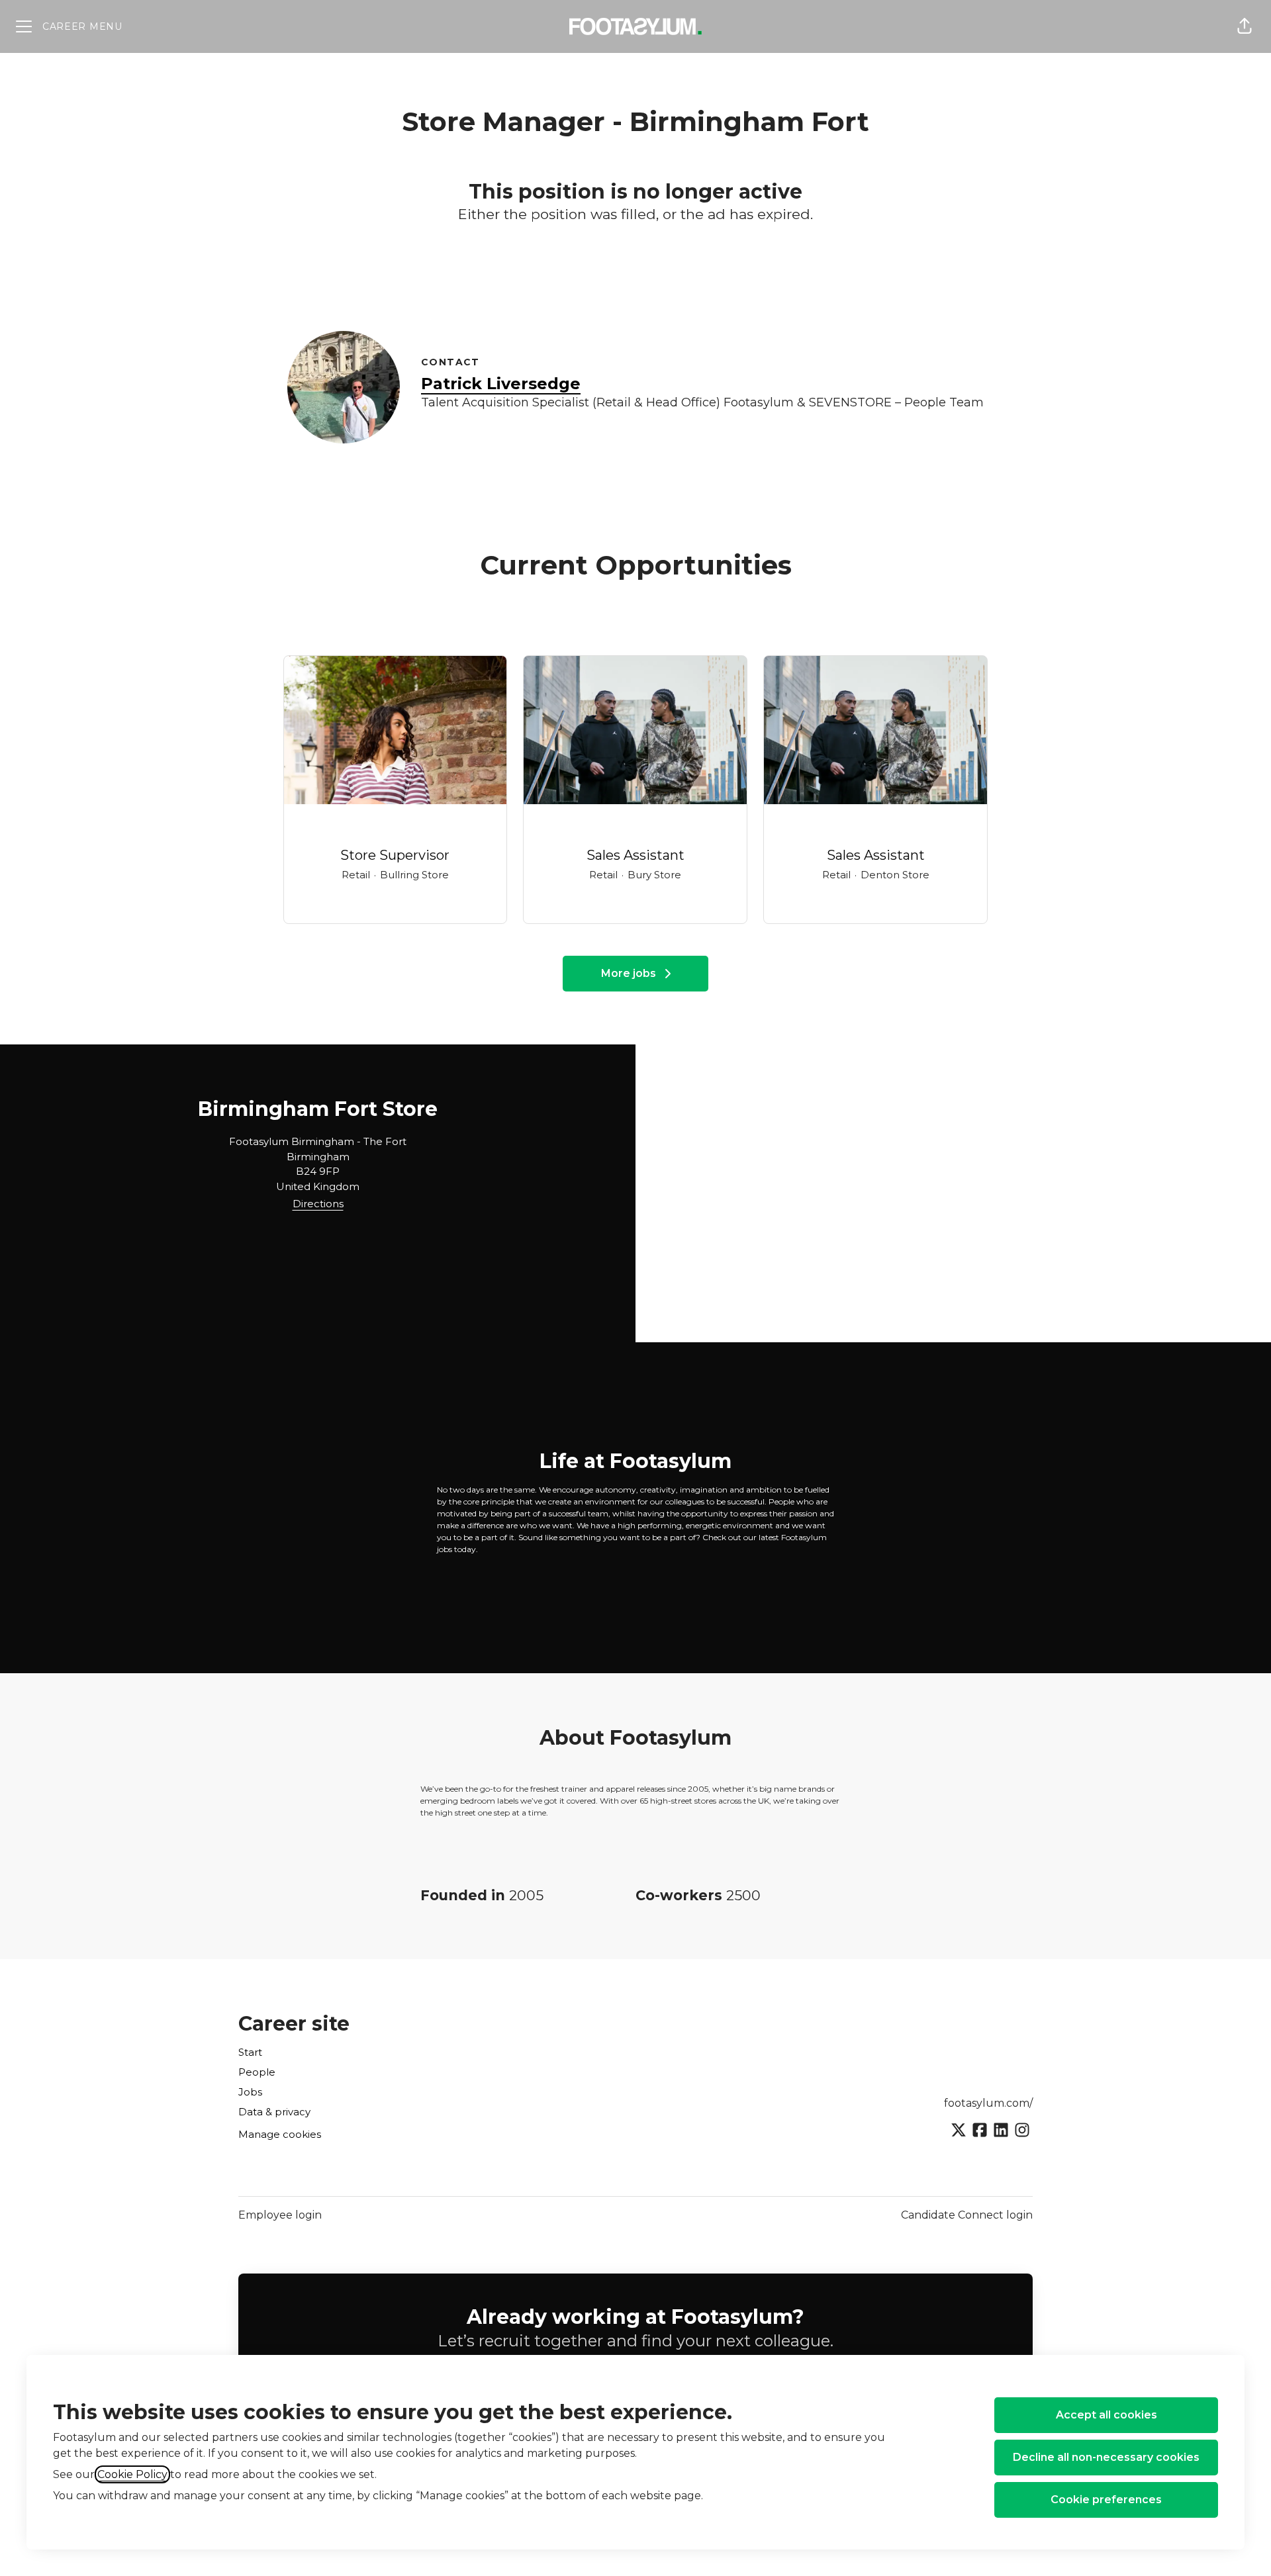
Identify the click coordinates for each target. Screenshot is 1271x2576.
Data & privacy (274, 2112)
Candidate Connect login (967, 2215)
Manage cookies (280, 2134)
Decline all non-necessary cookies (1106, 2457)
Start (250, 2052)
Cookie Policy (132, 2474)
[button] (1245, 26)
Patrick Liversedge (501, 384)
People (257, 2072)
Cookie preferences (1106, 2500)
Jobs (250, 2092)
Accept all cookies (1106, 2415)
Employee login (280, 2215)
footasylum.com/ (988, 2103)
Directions (318, 1204)
